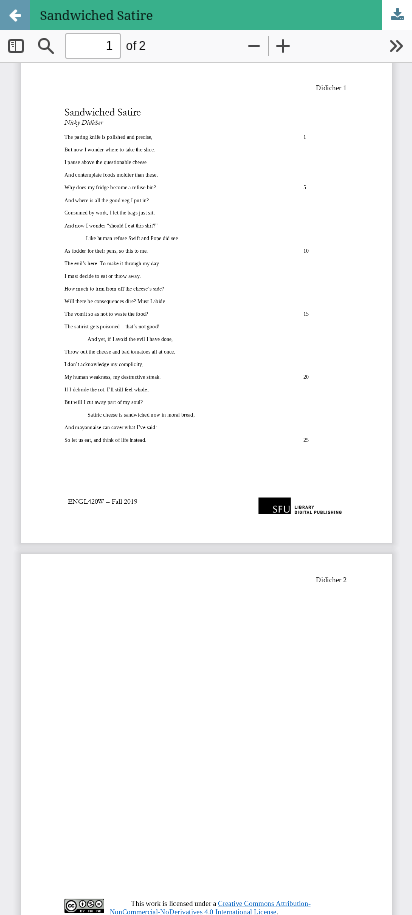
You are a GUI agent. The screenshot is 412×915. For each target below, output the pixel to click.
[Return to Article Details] (15, 15)
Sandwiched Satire (96, 15)
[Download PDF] (397, 15)
